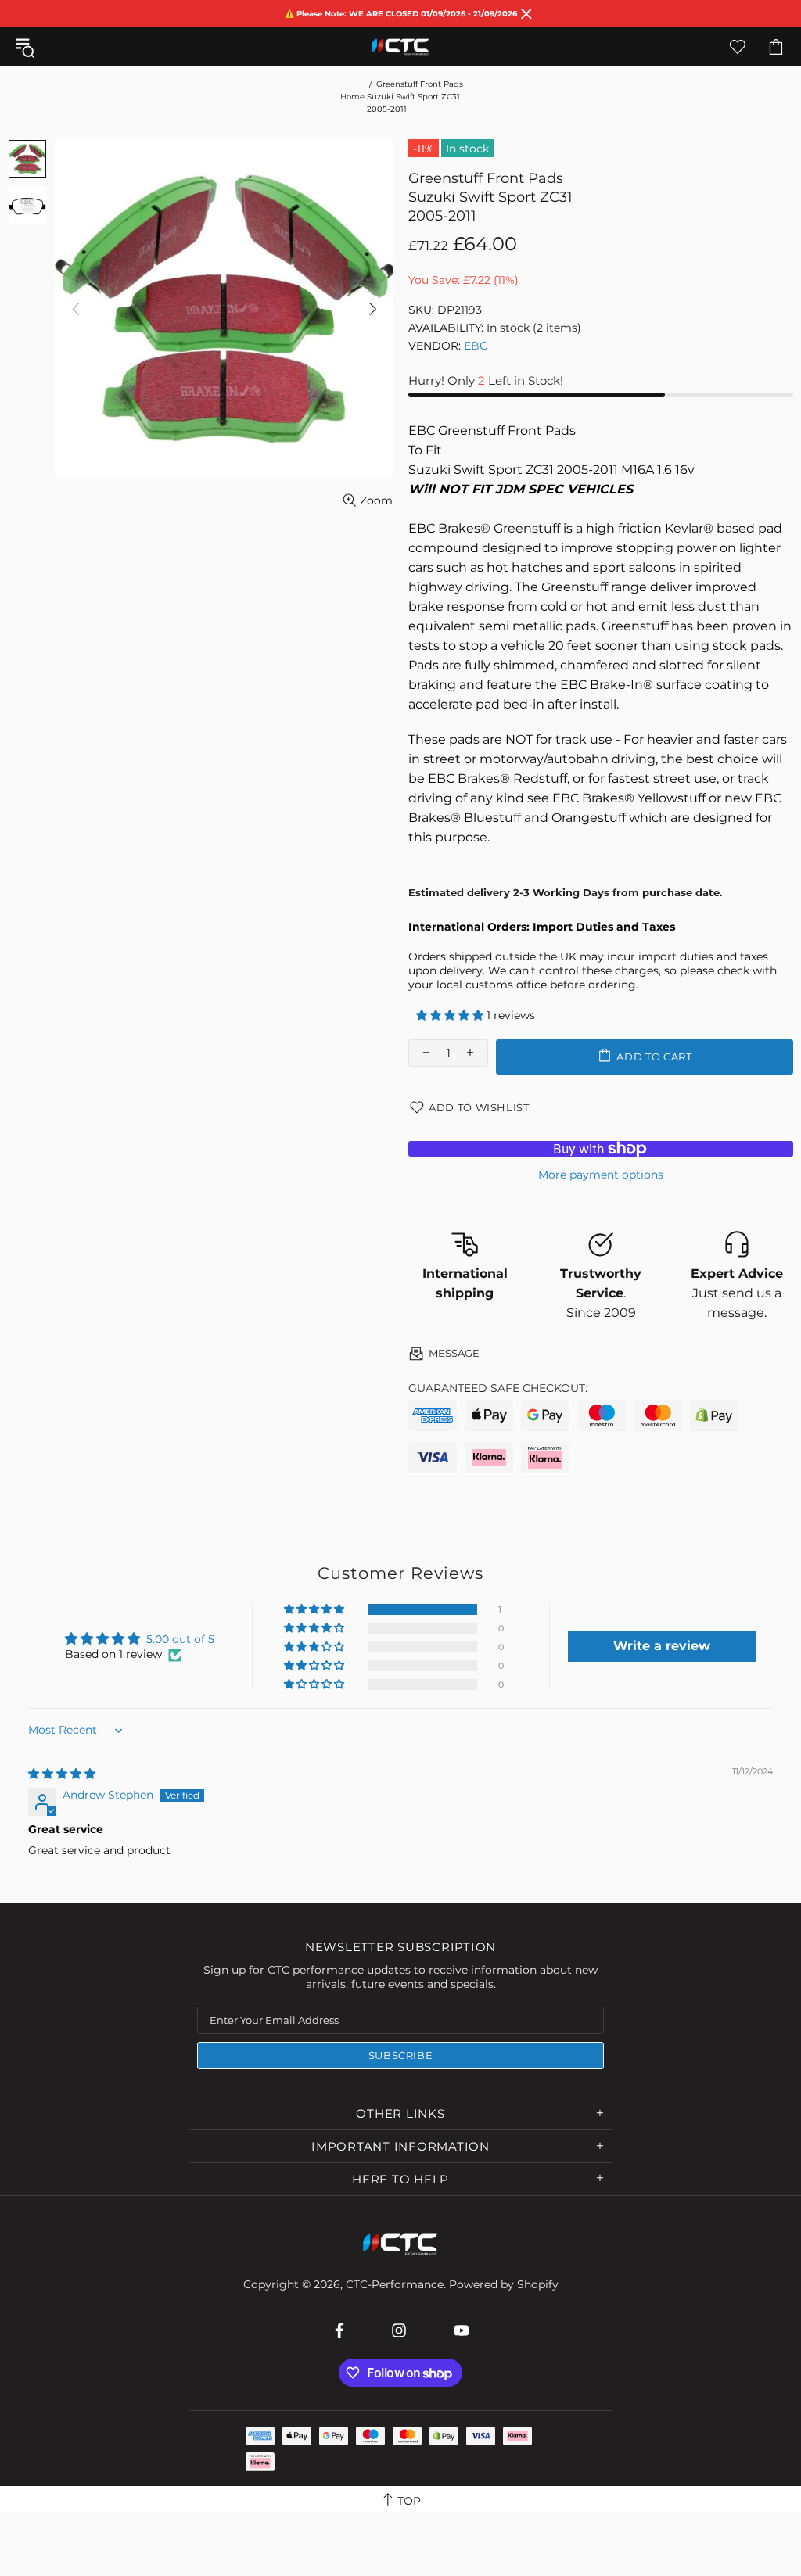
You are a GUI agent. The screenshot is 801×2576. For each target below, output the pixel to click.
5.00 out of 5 (180, 1639)
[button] (451, 1015)
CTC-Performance (400, 47)
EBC (476, 346)
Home (352, 97)
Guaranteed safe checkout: (498, 1388)
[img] (62, 1774)
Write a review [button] (662, 1646)
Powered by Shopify (504, 2284)
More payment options (601, 1175)
